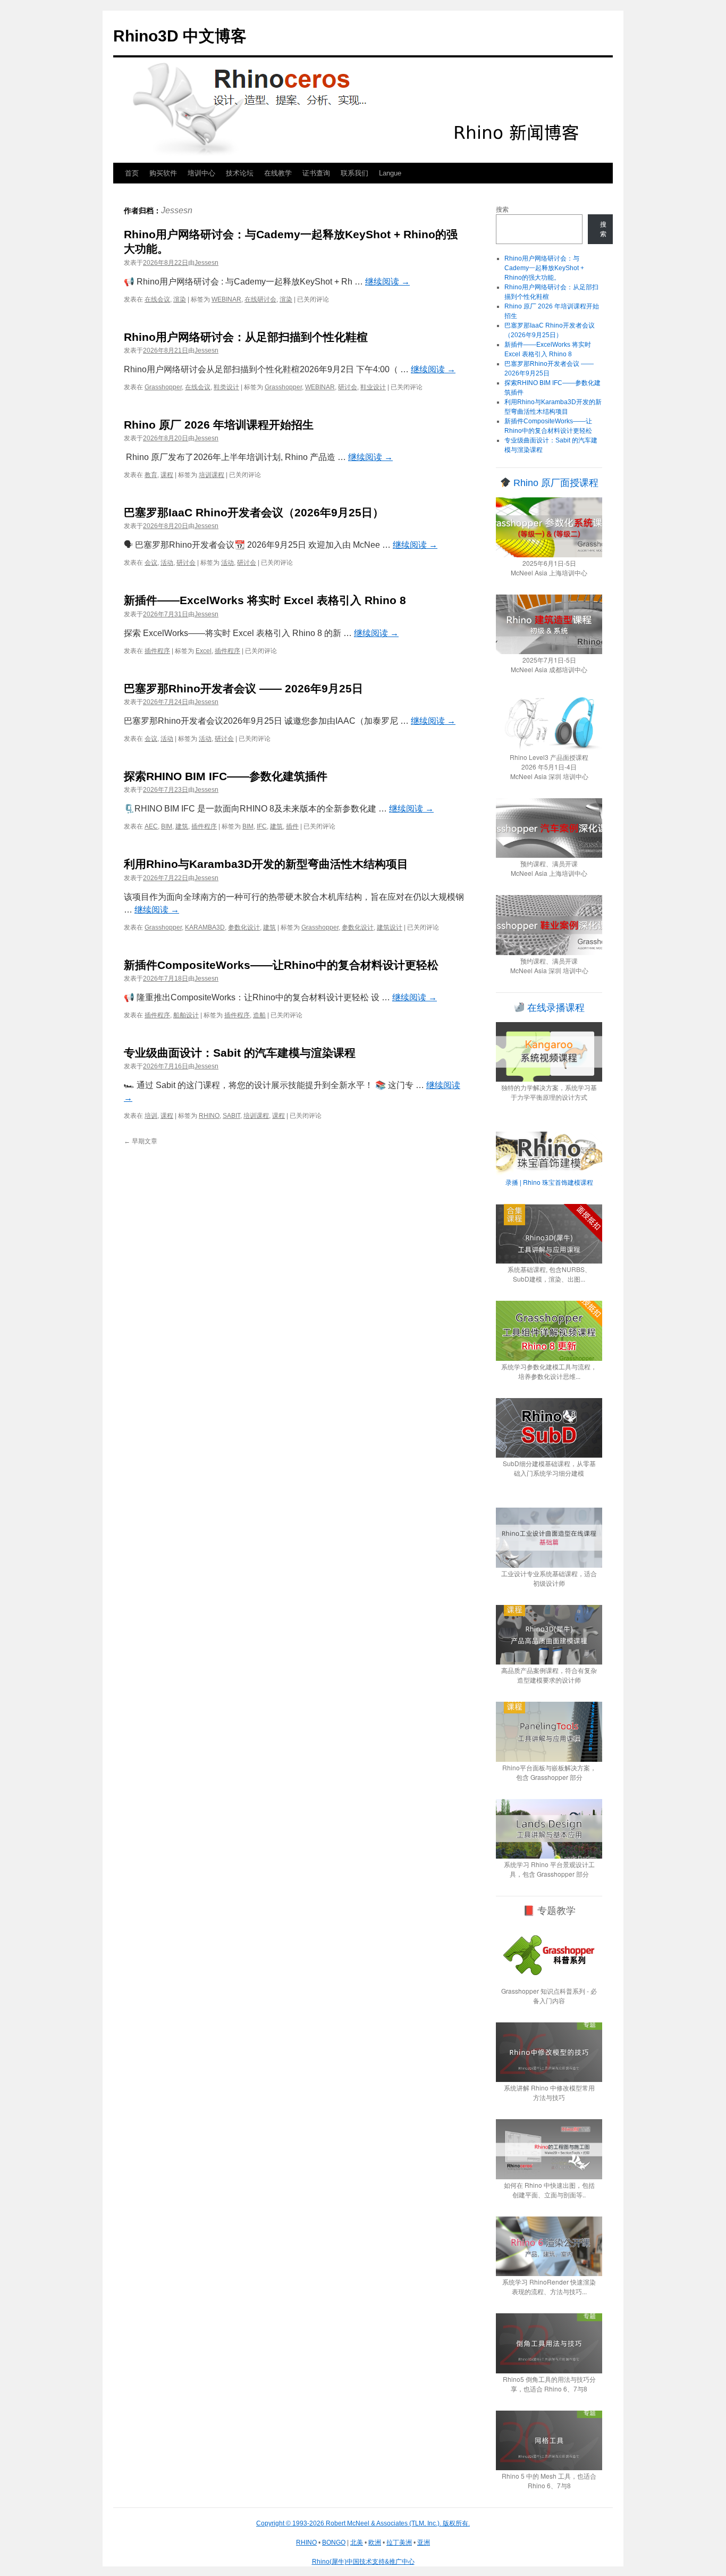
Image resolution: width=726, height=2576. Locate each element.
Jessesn (177, 210)
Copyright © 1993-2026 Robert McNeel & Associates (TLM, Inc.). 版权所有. (363, 2523)
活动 (167, 563)
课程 (167, 475)
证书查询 (316, 173)
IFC (262, 826)
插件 (292, 826)
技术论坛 (240, 173)
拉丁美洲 (399, 2542)
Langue (390, 173)
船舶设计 (186, 1015)
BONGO (334, 2542)
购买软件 (163, 173)
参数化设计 (244, 927)
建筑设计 (390, 927)
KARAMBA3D (205, 927)
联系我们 (354, 173)
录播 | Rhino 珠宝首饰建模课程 (549, 1182)
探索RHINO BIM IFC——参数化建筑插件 (226, 776)
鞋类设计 (226, 387)
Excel (204, 651)
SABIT (231, 1116)
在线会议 (157, 299)
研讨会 (348, 387)
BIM (167, 826)
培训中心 (201, 173)
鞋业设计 (373, 387)
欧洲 (375, 2542)
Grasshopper (163, 387)
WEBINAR (226, 299)
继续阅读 (387, 282)
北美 (357, 2542)
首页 (132, 173)
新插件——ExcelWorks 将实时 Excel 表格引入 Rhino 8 (265, 600)
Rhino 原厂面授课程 (555, 483)
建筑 (182, 826)
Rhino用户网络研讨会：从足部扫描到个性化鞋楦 (246, 337)
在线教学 (278, 173)
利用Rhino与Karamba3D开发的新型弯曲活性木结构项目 (266, 864)
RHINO (209, 1116)
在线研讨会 (260, 299)
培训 (151, 1116)
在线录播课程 (555, 1008)
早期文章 (141, 1141)
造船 (259, 1015)
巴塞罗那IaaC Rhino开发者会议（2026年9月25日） (254, 512)
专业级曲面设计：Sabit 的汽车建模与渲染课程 (240, 1053)
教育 (151, 475)
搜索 (502, 210)
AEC (151, 826)
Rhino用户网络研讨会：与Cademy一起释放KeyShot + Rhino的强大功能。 (544, 268)
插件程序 (157, 651)
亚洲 (424, 2542)
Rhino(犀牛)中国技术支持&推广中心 (363, 2562)
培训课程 (212, 475)
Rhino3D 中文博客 (180, 36)
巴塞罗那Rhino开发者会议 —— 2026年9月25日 (243, 688)
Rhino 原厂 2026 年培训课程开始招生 (219, 425)
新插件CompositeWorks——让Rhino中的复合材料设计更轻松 (281, 965)
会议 (151, 563)
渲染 (180, 299)
